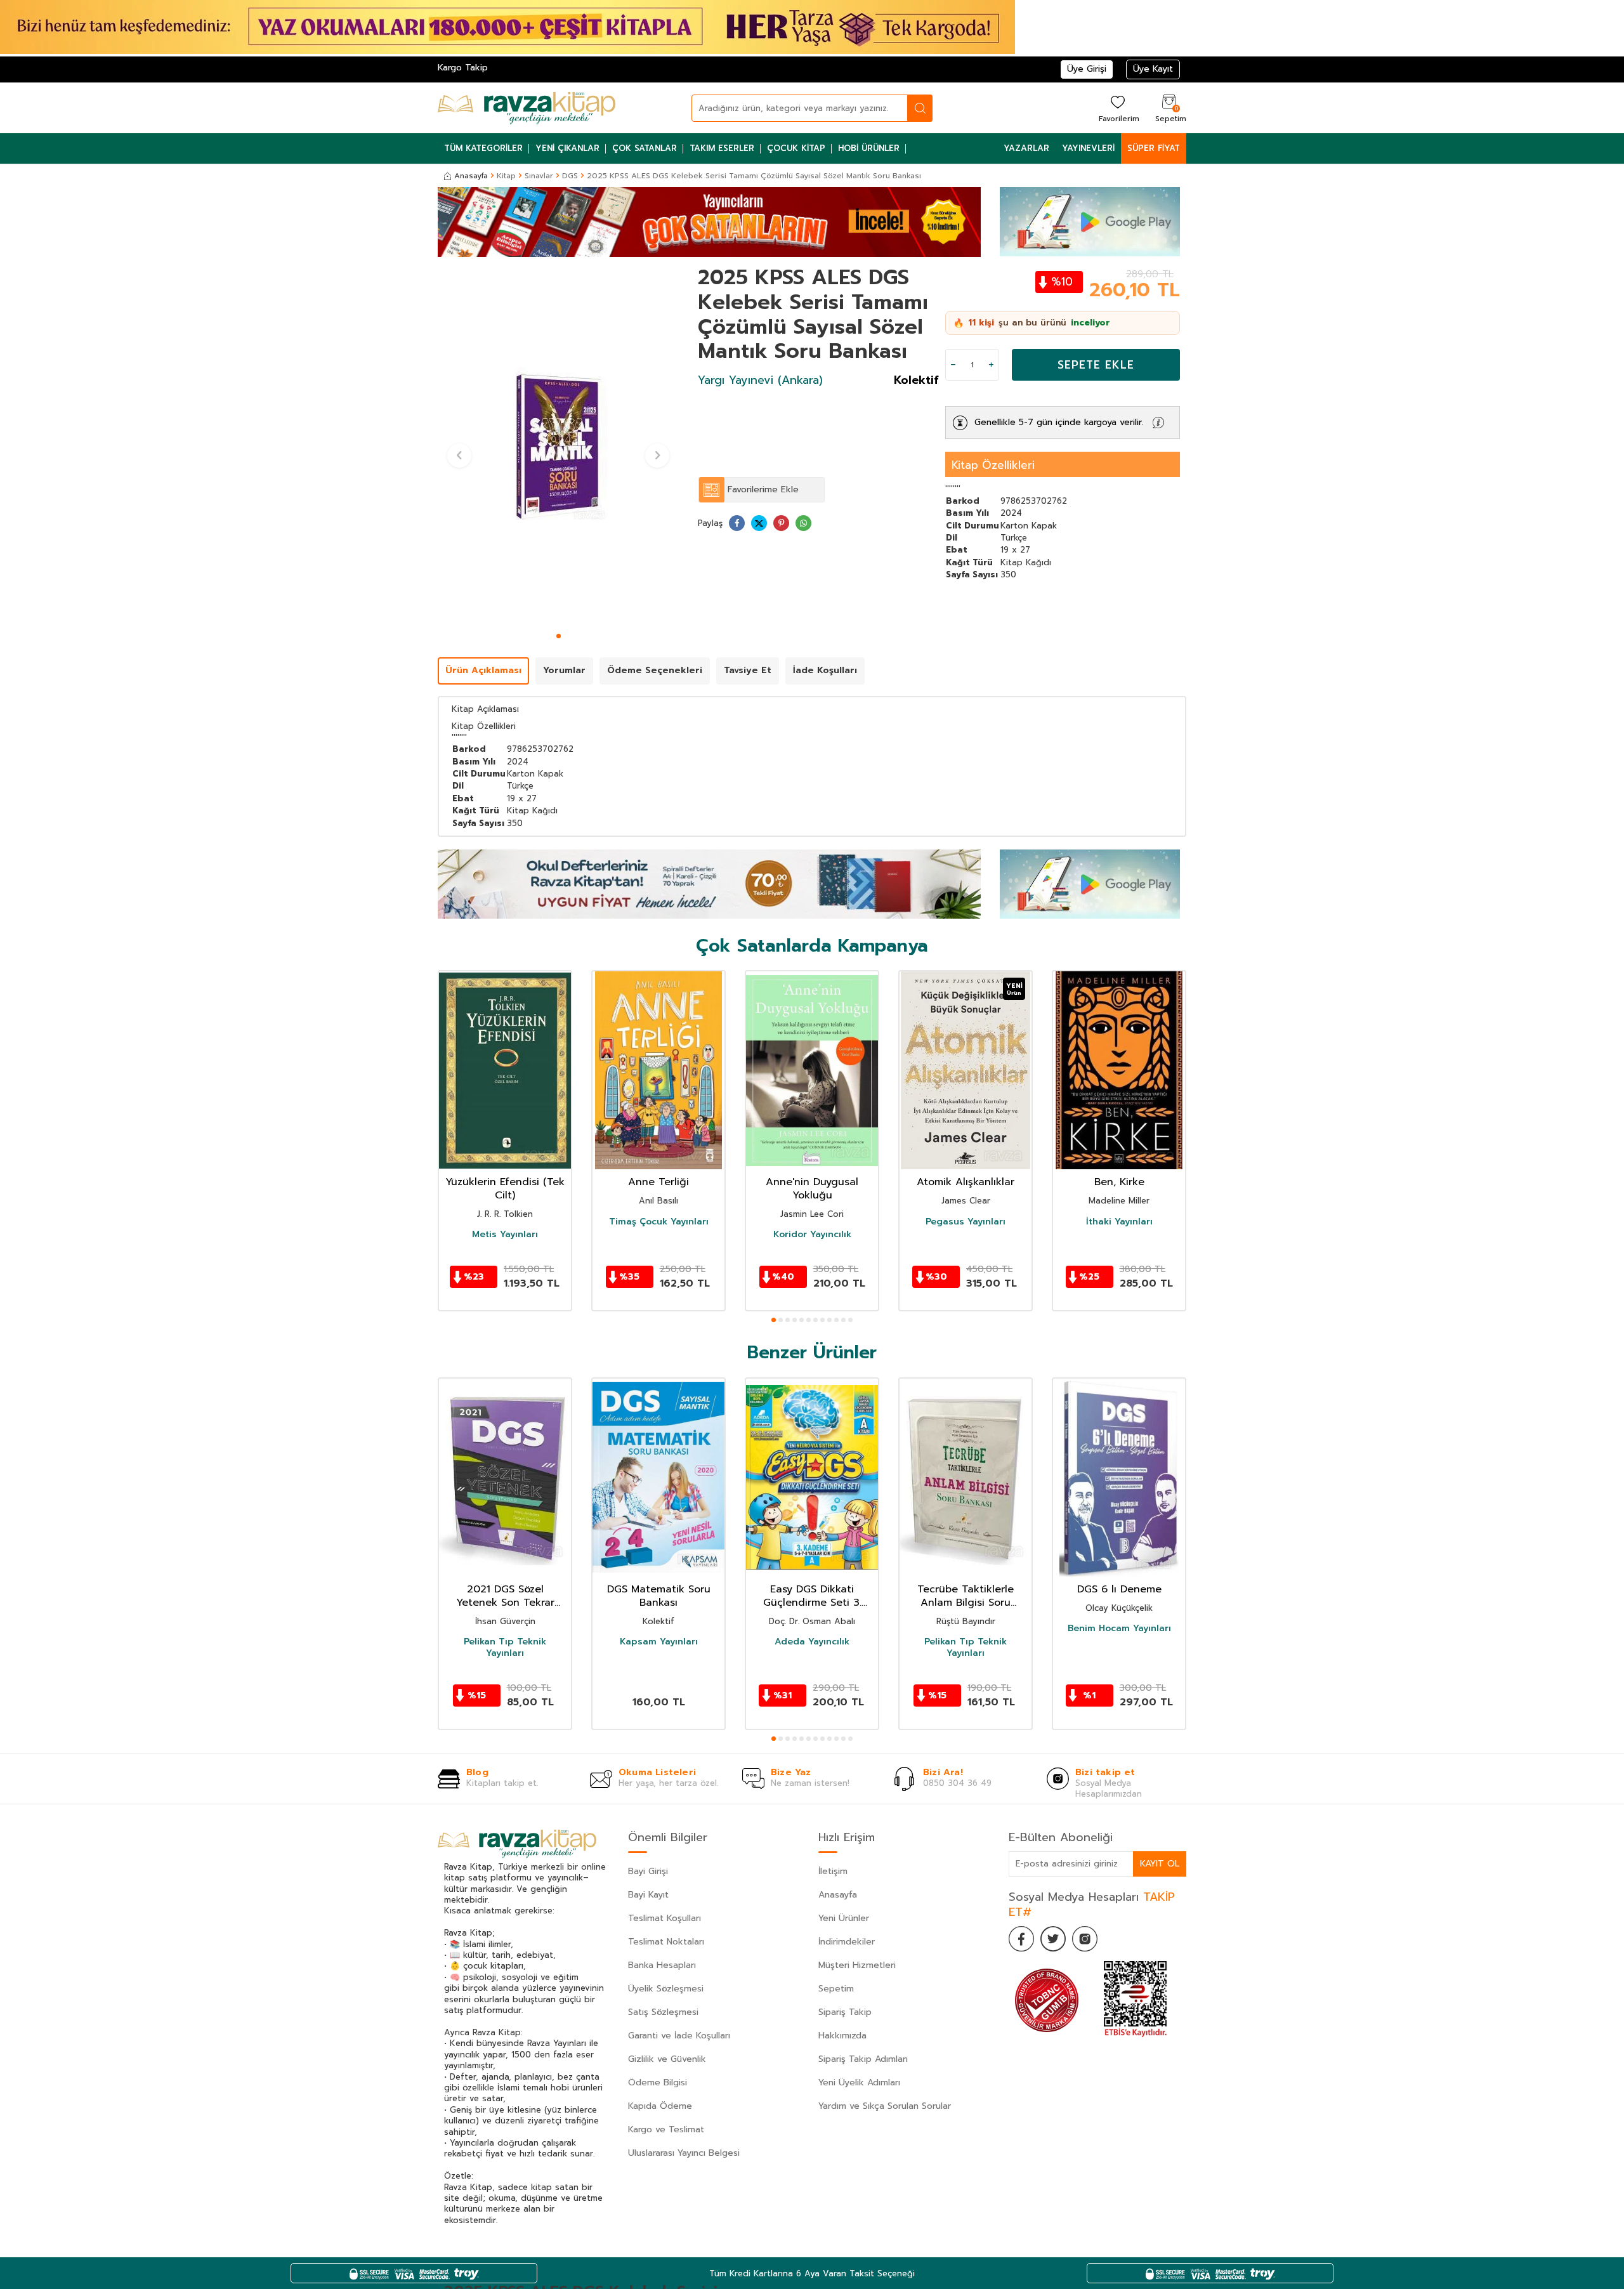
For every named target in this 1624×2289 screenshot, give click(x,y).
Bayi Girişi (648, 1871)
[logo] (527, 108)
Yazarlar (1026, 148)
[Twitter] (1053, 1939)
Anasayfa (471, 176)
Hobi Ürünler (869, 148)
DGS (570, 176)
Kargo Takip (463, 68)
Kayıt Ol (1160, 1864)
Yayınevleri (1088, 148)
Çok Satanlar (645, 148)
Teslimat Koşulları (665, 1918)
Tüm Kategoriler (483, 148)
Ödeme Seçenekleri (655, 670)
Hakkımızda (842, 2036)
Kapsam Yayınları (659, 1642)
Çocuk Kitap (796, 148)
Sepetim (836, 1989)
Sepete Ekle (1096, 365)
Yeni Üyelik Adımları (859, 2082)
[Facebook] (1021, 1939)
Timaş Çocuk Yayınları (659, 1222)
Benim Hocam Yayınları (1119, 1629)
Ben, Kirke (1119, 1182)
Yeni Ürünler (844, 1918)
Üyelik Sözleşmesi (666, 1989)
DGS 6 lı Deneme (1119, 1590)
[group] (558, 447)
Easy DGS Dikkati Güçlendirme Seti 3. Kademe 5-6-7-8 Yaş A (812, 1596)
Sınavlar (539, 176)
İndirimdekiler (847, 1942)
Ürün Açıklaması (483, 670)
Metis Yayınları (505, 1235)
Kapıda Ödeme (660, 2106)
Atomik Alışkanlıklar (966, 1182)
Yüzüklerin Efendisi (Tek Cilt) (505, 1189)
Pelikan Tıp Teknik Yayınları (505, 1648)
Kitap (506, 176)
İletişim (833, 1871)
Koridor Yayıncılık (812, 1235)
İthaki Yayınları (1119, 1222)
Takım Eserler (722, 148)
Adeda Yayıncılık (812, 1642)
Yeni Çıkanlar (567, 148)
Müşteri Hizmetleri (857, 1965)
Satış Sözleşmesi (663, 2012)
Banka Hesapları (662, 1965)
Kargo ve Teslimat (666, 2129)
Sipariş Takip (845, 2012)
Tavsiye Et (748, 670)
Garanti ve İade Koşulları (679, 2036)
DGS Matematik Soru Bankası (659, 1596)
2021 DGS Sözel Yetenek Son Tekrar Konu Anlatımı (505, 1596)
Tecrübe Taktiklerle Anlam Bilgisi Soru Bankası (966, 1596)
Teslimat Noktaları (666, 1942)
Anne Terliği (658, 1182)
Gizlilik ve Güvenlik (667, 2059)
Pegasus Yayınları (966, 1222)
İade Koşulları (825, 670)
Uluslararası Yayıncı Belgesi (684, 2153)
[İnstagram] (1085, 1939)
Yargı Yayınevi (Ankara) (760, 380)
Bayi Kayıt (648, 1895)
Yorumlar (564, 670)
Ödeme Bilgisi (658, 2082)
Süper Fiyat (1154, 148)
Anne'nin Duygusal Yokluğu (812, 1189)
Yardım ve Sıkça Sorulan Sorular (885, 2106)
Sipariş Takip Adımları (863, 2059)
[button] (559, 636)
